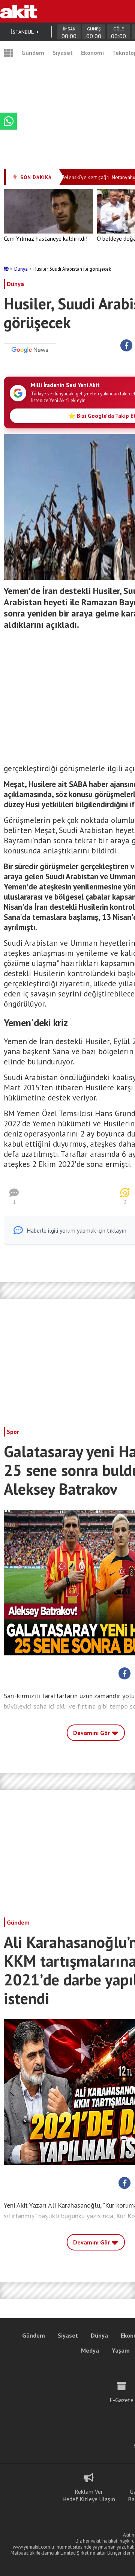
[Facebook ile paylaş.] (127, 346)
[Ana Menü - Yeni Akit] (9, 53)
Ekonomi (92, 53)
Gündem (33, 53)
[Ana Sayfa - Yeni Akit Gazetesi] (18, 11)
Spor (13, 1432)
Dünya (22, 269)
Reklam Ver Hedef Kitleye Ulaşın (89, 2495)
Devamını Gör (92, 1733)
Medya (90, 2350)
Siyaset (63, 53)
